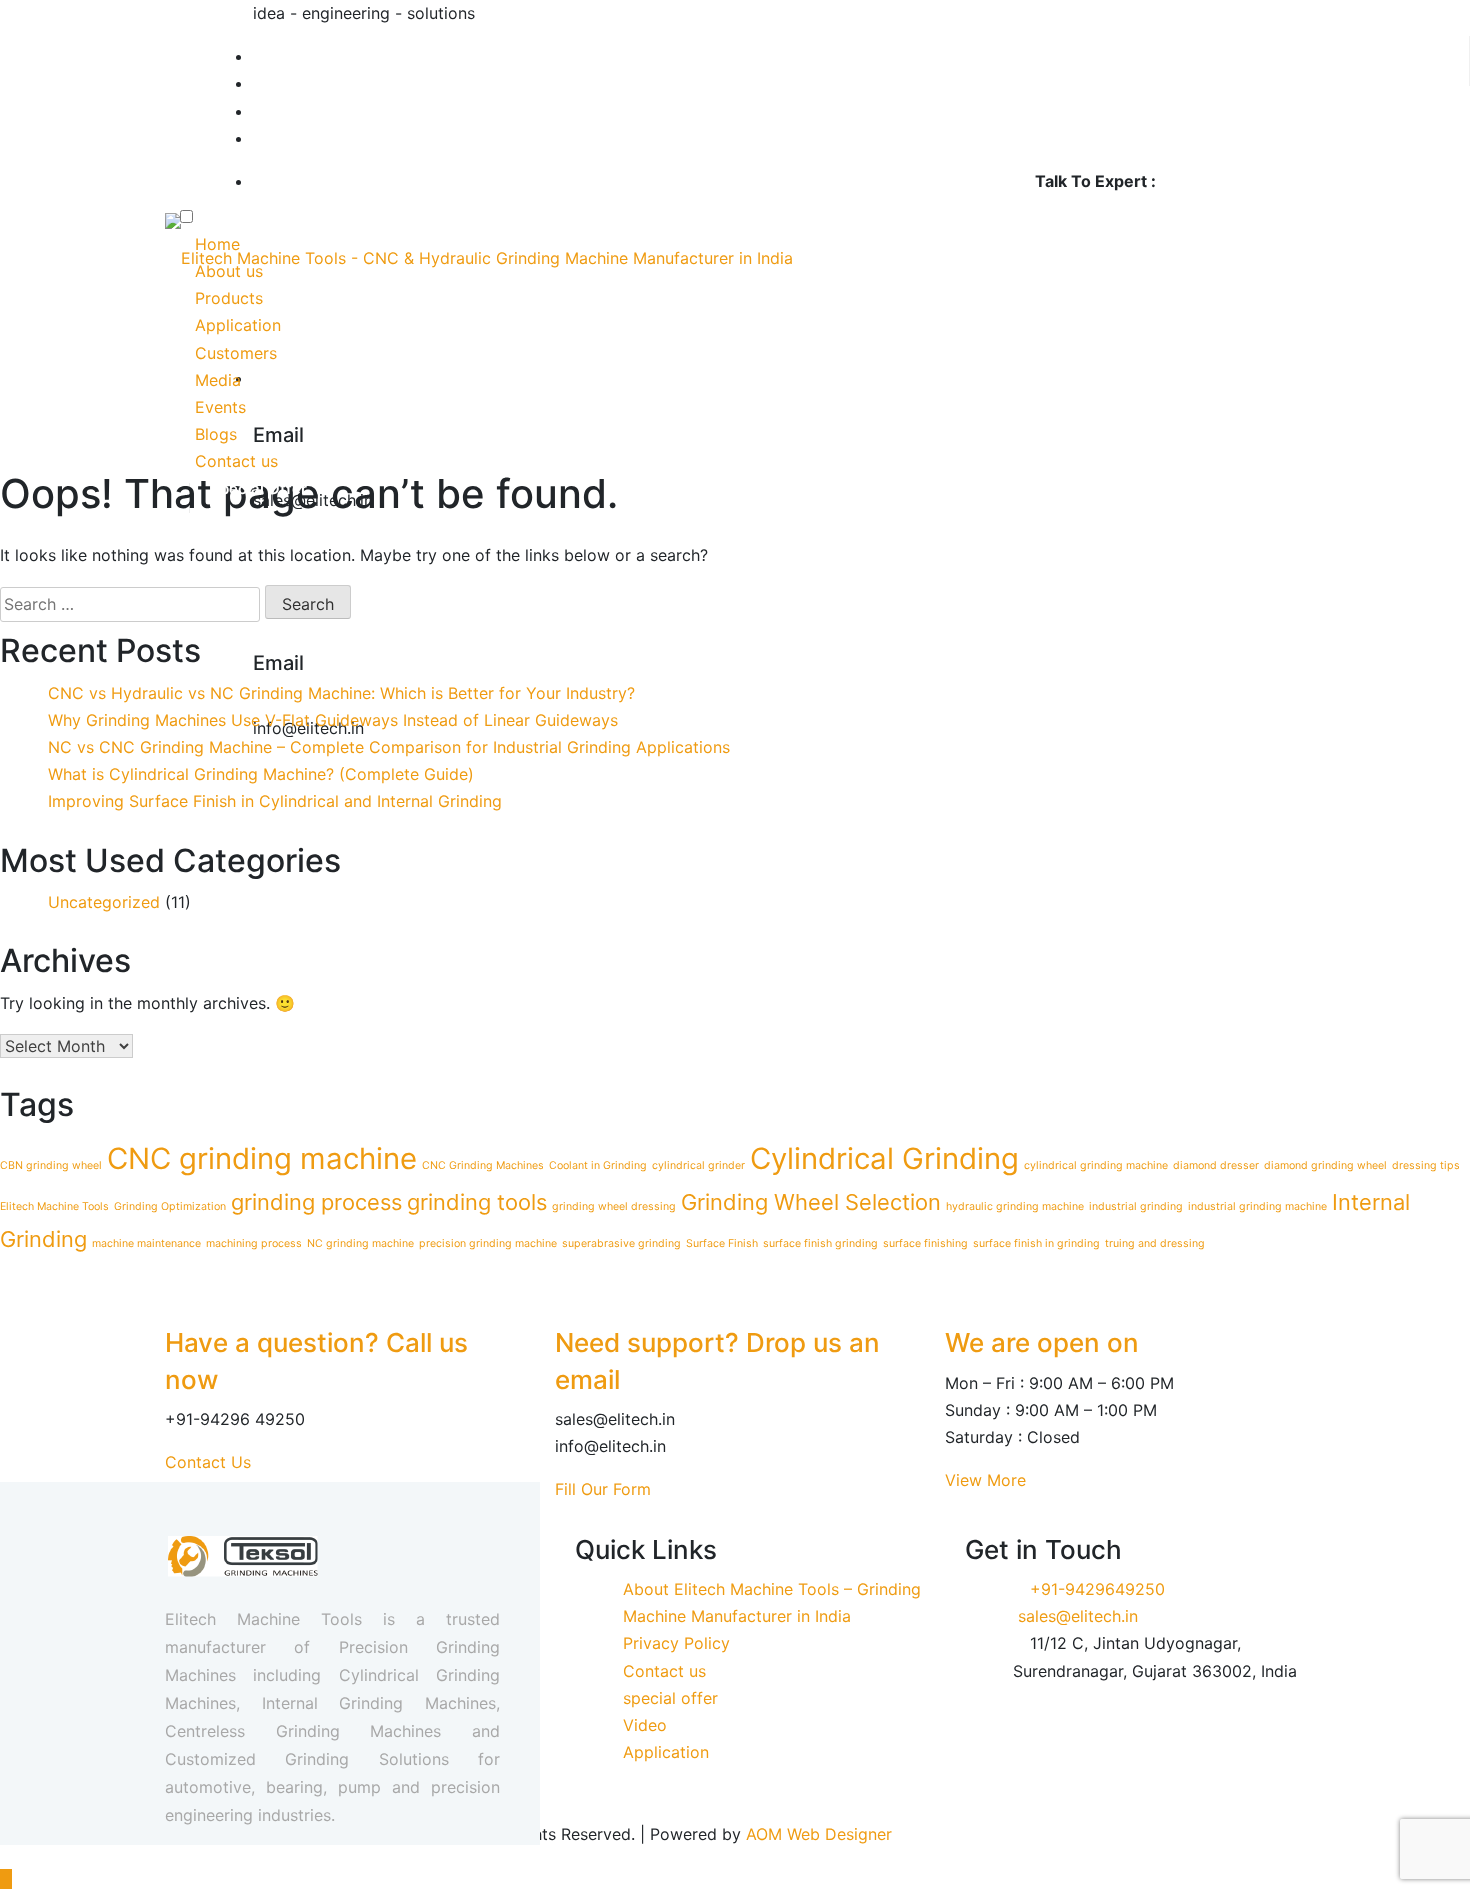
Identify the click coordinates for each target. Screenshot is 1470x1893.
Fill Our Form (603, 1489)
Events (220, 407)
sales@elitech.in (1078, 1616)
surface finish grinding (820, 1243)
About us (229, 271)
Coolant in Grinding (598, 1165)
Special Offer (258, 488)
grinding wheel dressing (614, 1206)
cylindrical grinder (698, 1165)
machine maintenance (146, 1243)
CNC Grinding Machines (483, 1165)
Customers (238, 353)
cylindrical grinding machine (1096, 1165)
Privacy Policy (676, 1643)
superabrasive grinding (621, 1243)
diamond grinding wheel (1325, 1165)
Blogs (216, 434)
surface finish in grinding (1036, 1243)
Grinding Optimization (170, 1206)
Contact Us (208, 1462)
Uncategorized (104, 902)
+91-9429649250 (1097, 1589)
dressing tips (1426, 1165)
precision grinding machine (488, 1243)
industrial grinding (1136, 1206)
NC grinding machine (360, 1243)
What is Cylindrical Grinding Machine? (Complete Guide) (261, 774)
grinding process (316, 1202)
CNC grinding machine (262, 1158)
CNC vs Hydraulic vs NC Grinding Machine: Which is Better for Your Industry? (341, 693)
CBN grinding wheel (51, 1165)
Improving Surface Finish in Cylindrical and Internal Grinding (275, 801)
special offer (670, 1698)
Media (218, 380)
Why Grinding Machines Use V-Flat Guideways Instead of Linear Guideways (333, 720)
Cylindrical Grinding (884, 1158)
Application (238, 325)
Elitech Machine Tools (54, 1206)
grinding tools (477, 1202)
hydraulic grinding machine (1015, 1206)
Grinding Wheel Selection (811, 1202)
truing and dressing (1155, 1243)
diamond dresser (1216, 1165)
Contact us (236, 461)
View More (985, 1480)
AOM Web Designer (819, 1834)
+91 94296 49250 (1232, 181)
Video (645, 1725)
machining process (254, 1243)
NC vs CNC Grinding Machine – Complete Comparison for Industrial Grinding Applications (389, 747)
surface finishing (925, 1243)
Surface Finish (722, 1243)
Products (229, 298)
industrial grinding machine (1257, 1206)
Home (217, 244)
